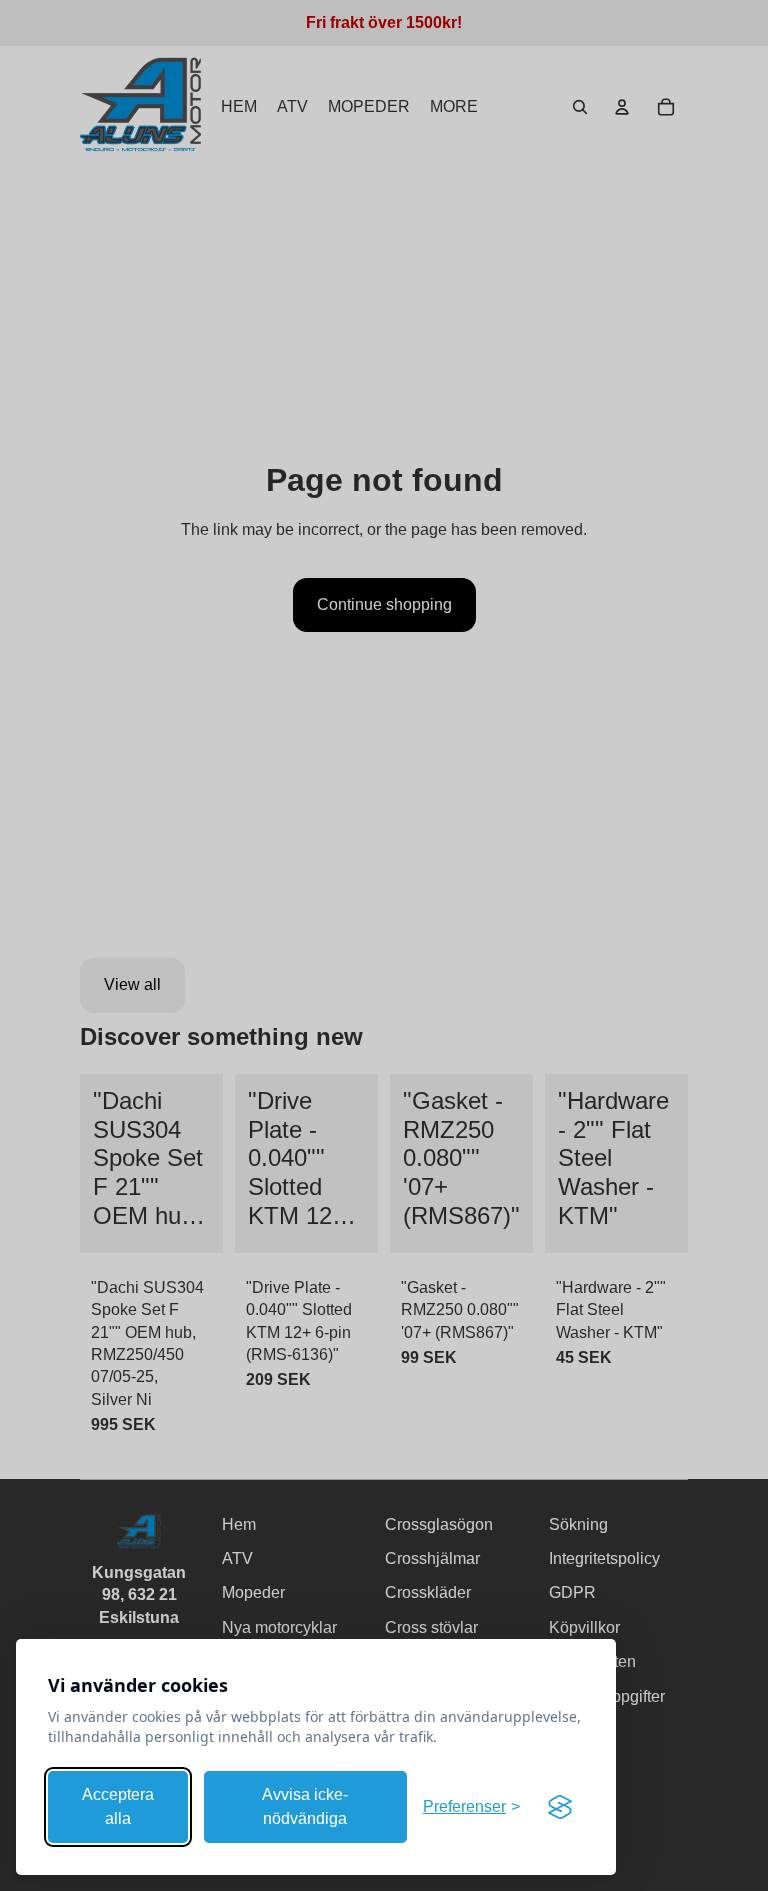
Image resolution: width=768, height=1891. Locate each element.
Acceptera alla (118, 1806)
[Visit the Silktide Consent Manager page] (560, 1807)
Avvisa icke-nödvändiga (305, 1806)
